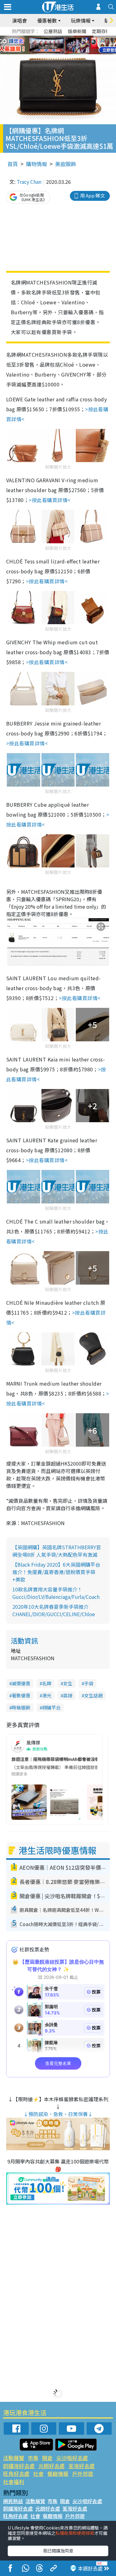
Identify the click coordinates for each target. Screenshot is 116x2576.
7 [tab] (44, 45)
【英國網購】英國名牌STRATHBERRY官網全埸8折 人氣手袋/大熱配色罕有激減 (57, 1551)
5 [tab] (69, 38)
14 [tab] (63, 53)
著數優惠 (21, 1695)
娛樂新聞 (77, 31)
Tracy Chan (29, 182)
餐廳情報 (58, 2474)
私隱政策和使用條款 (75, 2533)
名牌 (47, 1683)
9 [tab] (57, 45)
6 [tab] (75, 38)
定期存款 (101, 31)
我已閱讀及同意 (58, 2551)
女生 (68, 1683)
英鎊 (68, 1695)
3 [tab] (57, 38)
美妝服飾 (66, 164)
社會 (38, 2474)
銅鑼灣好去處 (19, 2466)
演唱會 (19, 20)
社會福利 (14, 2482)
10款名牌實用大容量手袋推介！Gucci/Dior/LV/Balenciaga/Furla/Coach (56, 1593)
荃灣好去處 (82, 2466)
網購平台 (51, 1707)
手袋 (89, 1683)
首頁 (13, 164)
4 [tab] (63, 38)
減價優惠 (21, 1683)
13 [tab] (57, 53)
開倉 (47, 2458)
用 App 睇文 (92, 195)
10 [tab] (63, 45)
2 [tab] (50, 38)
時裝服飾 (21, 1707)
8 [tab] (50, 45)
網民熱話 (13, 2501)
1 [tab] (44, 38)
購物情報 (37, 164)
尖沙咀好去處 (72, 2458)
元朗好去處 (52, 2466)
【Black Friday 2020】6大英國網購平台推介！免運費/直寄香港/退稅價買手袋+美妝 (56, 1572)
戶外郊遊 (83, 2474)
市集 (33, 2458)
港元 (47, 1695)
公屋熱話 (53, 31)
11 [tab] (69, 45)
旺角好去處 (16, 2474)
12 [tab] (75, 45)
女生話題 (93, 1695)
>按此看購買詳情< (49, 500)
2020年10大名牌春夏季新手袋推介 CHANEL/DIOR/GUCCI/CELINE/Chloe (54, 1610)
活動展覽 (14, 2458)
